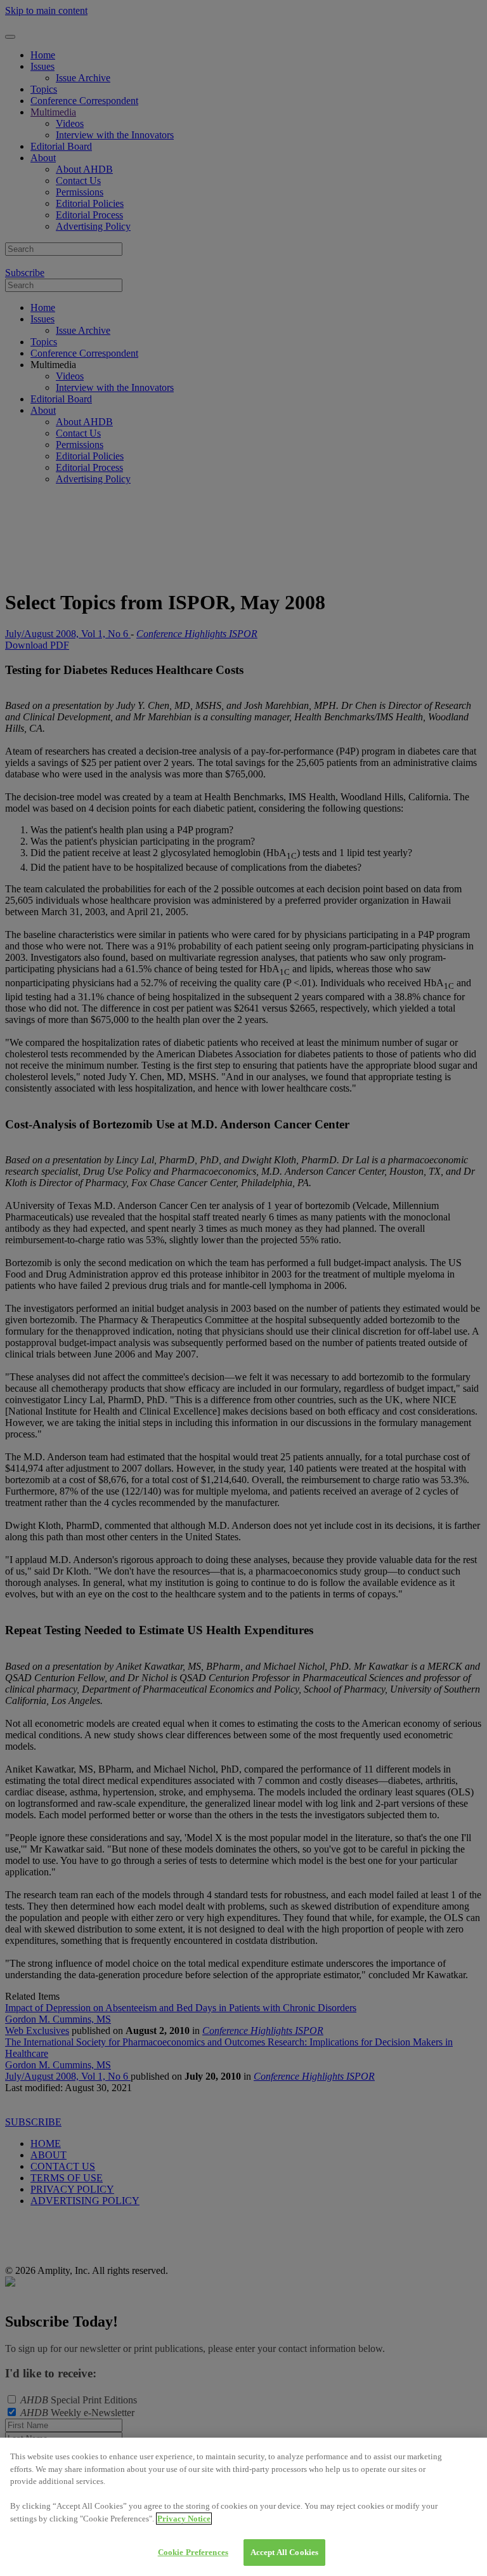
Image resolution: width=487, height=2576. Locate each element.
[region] (243, 2507)
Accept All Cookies (284, 2552)
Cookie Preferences (193, 2552)
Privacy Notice (184, 2519)
